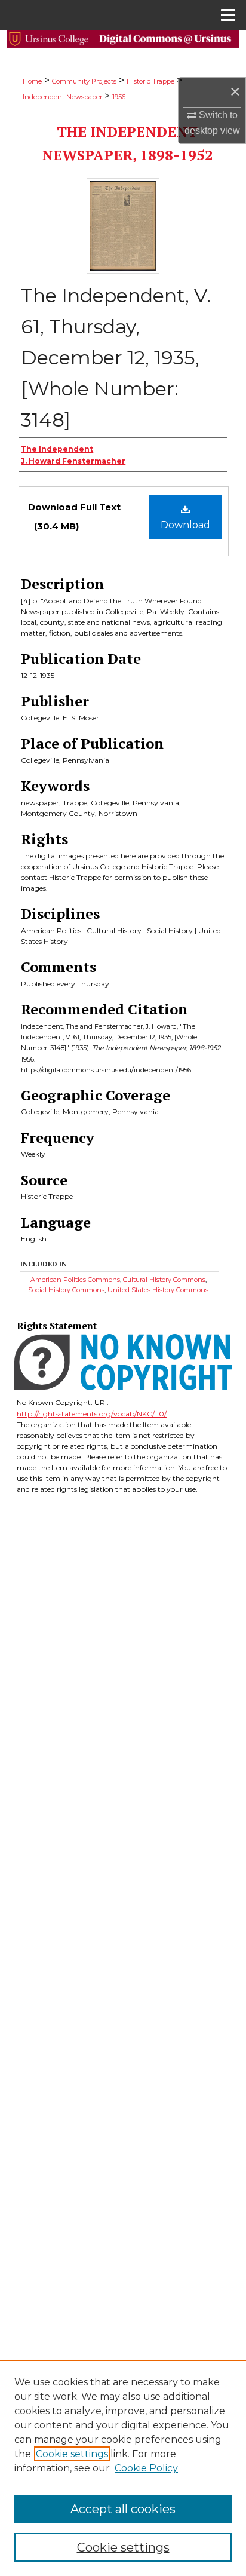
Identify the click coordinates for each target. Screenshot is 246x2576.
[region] (123, 2468)
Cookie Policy (146, 2468)
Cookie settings (72, 2454)
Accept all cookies (123, 2509)
